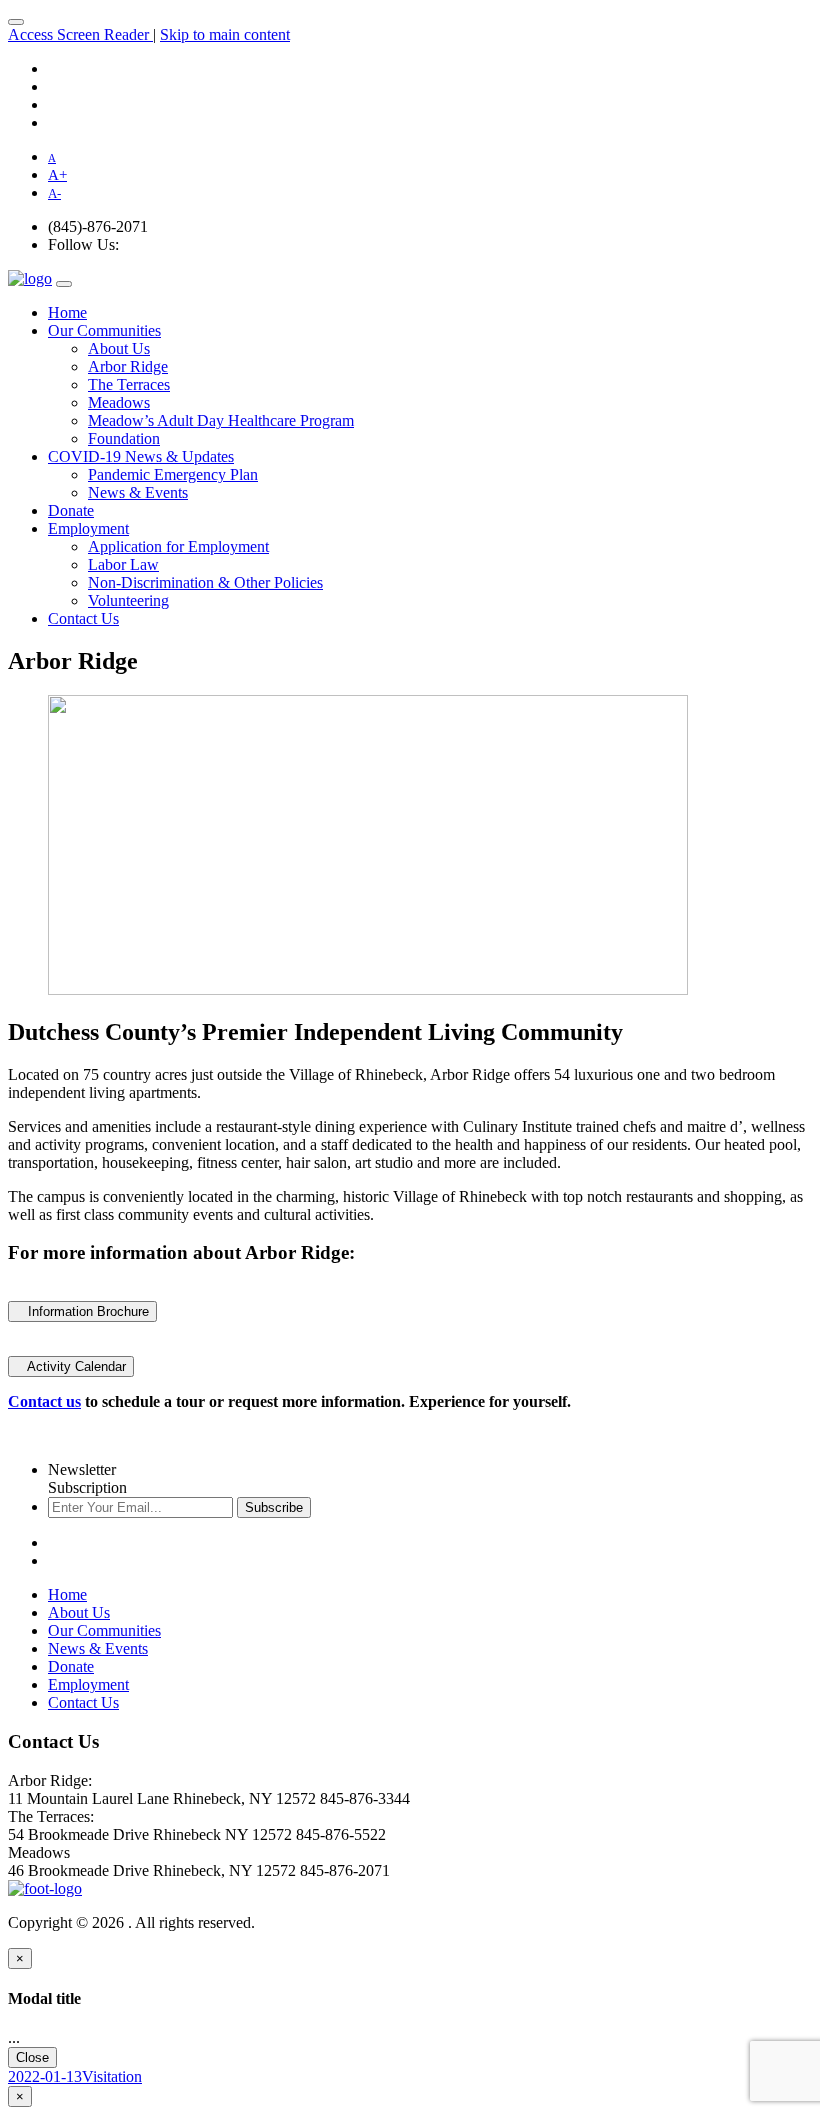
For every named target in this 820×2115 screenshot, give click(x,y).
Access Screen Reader (80, 34)
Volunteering (128, 600)
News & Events (138, 492)
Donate (71, 510)
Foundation (124, 438)
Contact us (44, 1401)
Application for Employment (178, 546)
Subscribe (274, 1507)
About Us (119, 348)
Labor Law (123, 564)
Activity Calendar (71, 1366)
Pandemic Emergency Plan (173, 474)
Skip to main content (225, 34)
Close (32, 2057)
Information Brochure (82, 1311)
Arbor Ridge (128, 366)
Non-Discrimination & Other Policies (205, 582)
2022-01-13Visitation (75, 2076)
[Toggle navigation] (16, 22)
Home (67, 312)
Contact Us (83, 618)
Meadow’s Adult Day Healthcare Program (221, 420)
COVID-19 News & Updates (141, 456)
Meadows (119, 402)
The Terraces (129, 384)
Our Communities (104, 330)
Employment (88, 528)
